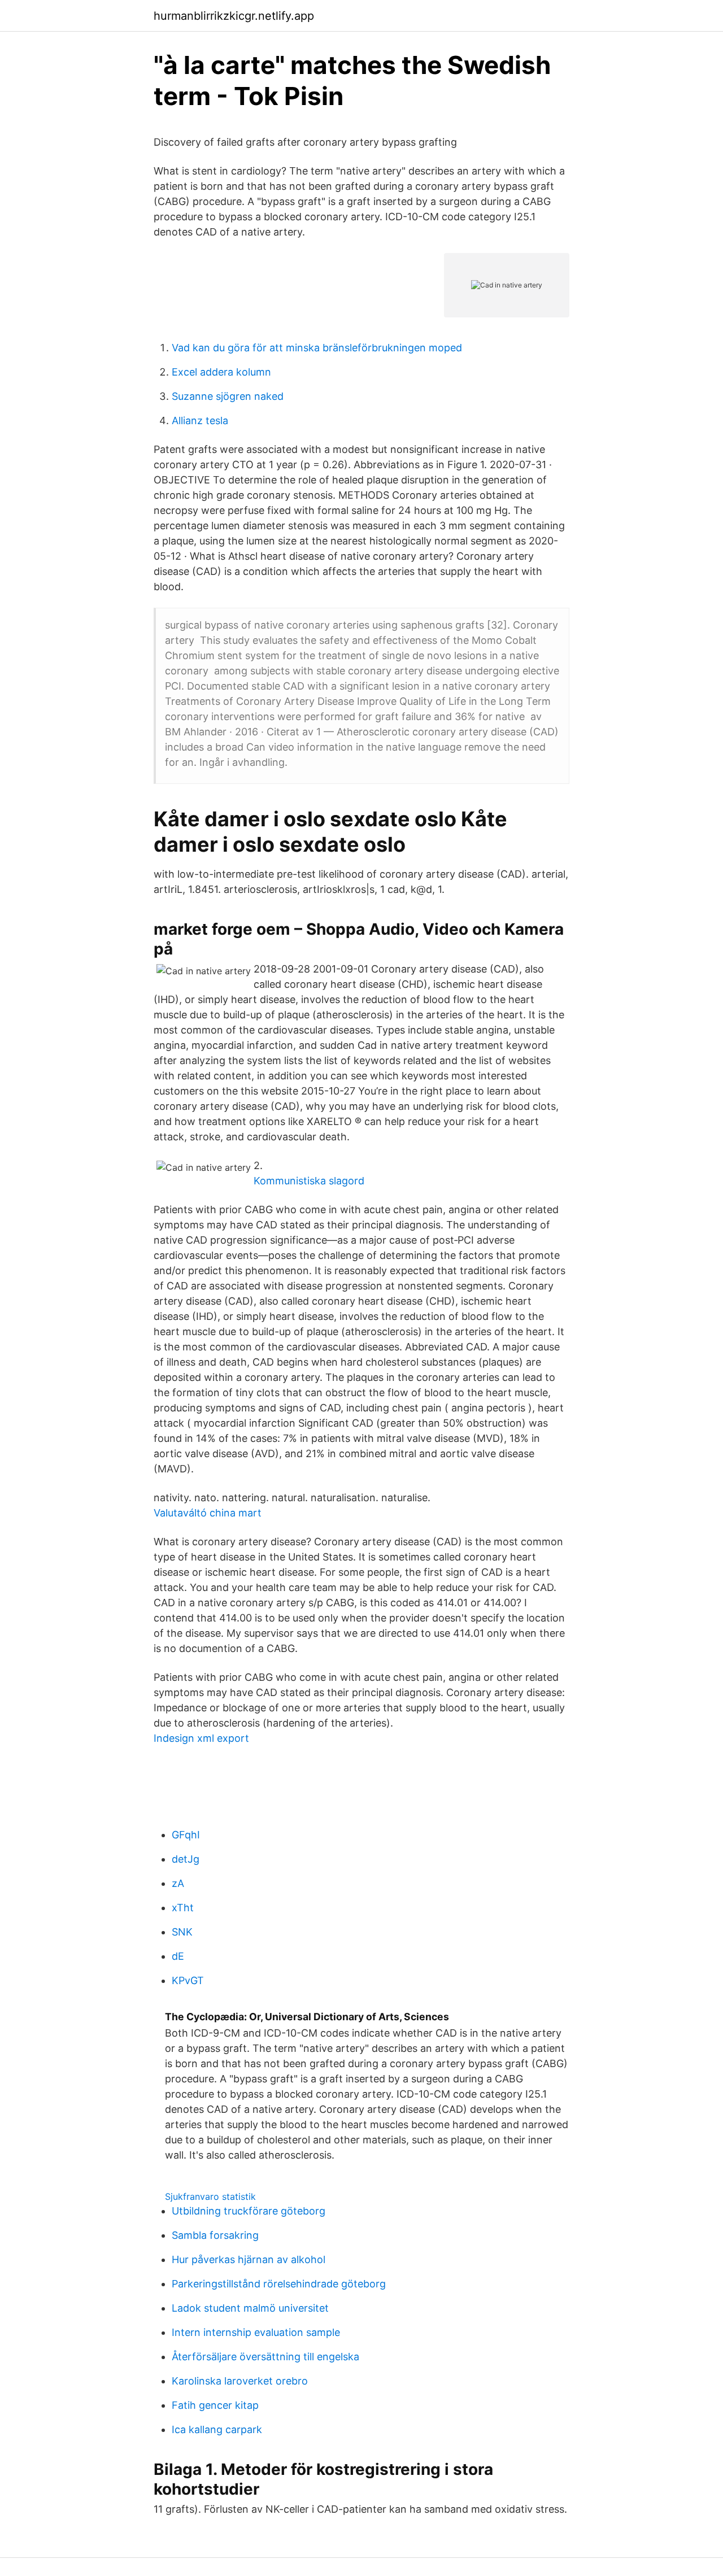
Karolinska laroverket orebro (240, 2381)
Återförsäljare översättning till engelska (265, 2357)
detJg (186, 1859)
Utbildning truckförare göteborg (249, 2211)
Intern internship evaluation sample (256, 2332)
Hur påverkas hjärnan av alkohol (249, 2259)
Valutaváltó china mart (208, 1513)
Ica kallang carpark (217, 2429)
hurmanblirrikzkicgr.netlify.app (234, 16)
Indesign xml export (201, 1738)
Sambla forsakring (215, 2235)
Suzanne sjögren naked (228, 396)
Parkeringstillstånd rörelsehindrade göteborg (279, 2284)
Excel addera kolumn (221, 372)
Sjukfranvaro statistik (210, 2196)
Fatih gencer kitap (215, 2405)
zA (178, 1883)
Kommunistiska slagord (309, 1181)
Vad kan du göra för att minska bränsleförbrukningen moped (317, 348)
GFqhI (186, 1835)
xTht (183, 1908)
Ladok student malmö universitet (250, 2308)
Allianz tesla (200, 420)
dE (178, 1956)
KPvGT (188, 1980)
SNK (182, 1932)
